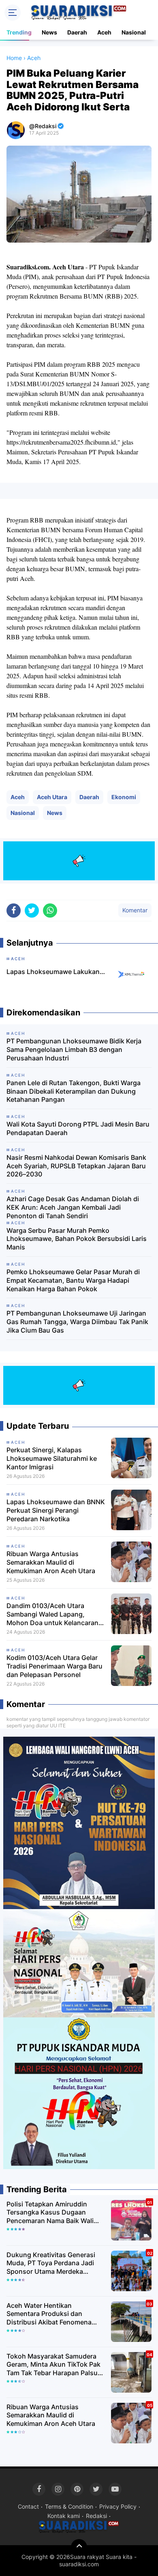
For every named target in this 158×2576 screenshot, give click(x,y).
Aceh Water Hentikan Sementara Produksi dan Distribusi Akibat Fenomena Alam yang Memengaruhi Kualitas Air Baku (49, 2314)
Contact (28, 2506)
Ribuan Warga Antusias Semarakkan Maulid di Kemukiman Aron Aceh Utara (51, 1562)
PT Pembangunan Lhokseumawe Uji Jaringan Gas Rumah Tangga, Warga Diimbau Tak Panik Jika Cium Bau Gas (77, 1322)
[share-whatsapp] (50, 911)
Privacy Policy (118, 2506)
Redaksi (96, 2516)
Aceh (104, 32)
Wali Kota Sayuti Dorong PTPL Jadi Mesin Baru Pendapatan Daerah (78, 1128)
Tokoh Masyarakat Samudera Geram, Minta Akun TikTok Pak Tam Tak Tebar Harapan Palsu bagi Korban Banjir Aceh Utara (53, 2365)
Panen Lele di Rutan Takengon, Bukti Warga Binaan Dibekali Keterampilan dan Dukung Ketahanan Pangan (74, 1091)
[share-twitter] (32, 911)
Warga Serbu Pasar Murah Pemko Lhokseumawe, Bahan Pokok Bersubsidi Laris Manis (77, 1239)
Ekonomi (124, 797)
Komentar (135, 910)
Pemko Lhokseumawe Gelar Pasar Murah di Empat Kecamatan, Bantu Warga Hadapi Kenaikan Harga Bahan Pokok (73, 1280)
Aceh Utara (52, 797)
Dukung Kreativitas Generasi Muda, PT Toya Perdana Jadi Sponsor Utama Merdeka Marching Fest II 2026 (51, 2263)
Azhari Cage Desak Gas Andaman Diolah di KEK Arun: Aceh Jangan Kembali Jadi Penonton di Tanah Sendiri (73, 1207)
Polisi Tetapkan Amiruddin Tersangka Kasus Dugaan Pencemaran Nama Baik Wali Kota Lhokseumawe (50, 2213)
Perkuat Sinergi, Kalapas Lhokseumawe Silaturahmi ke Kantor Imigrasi (52, 1458)
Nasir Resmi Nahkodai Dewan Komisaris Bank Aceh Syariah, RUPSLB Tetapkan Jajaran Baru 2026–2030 (76, 1166)
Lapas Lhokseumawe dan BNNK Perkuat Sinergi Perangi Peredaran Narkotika (56, 1510)
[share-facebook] (14, 911)
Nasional (134, 32)
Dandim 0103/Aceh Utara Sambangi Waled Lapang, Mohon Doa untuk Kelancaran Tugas (52, 1614)
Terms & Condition (69, 2506)
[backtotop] (79, 2547)
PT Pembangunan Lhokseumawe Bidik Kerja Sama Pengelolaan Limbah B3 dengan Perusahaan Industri (74, 1049)
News (49, 32)
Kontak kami (64, 2516)
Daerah (77, 32)
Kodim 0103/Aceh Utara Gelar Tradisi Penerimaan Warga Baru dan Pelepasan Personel (54, 1666)
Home (14, 58)
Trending (19, 32)
